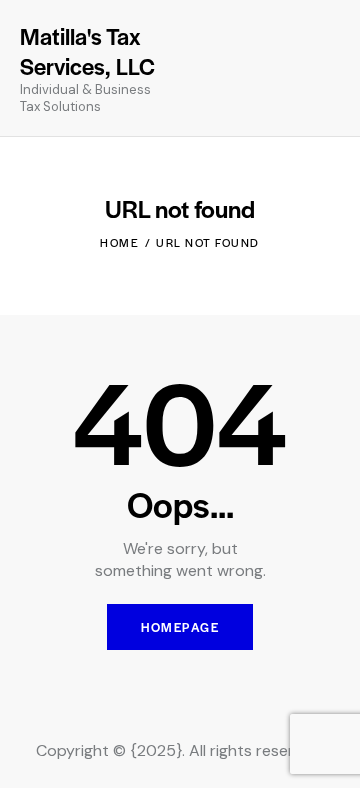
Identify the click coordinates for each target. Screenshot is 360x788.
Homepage (180, 627)
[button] (290, 67)
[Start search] (325, 70)
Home (119, 242)
